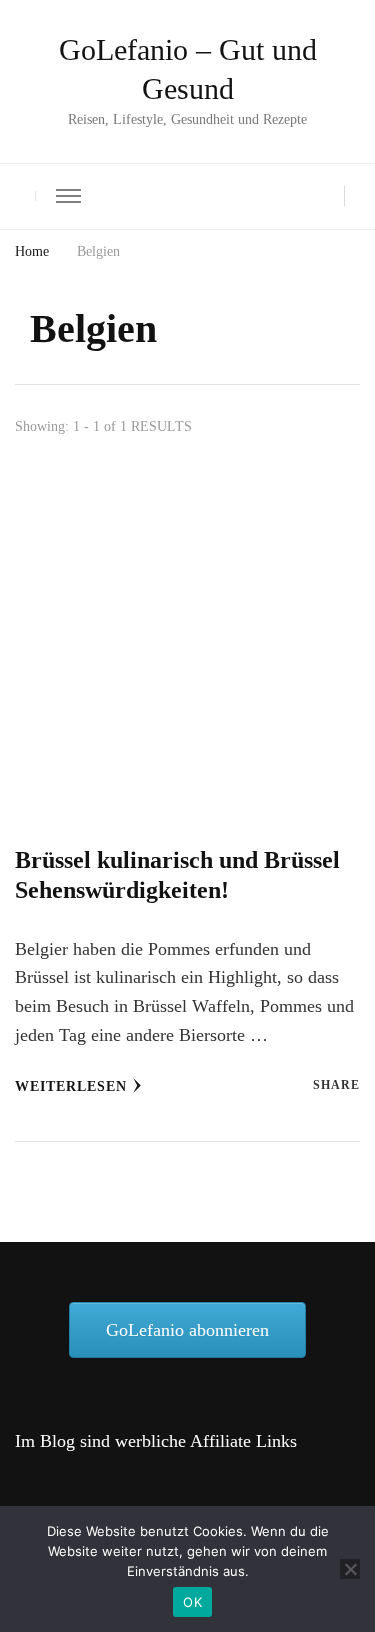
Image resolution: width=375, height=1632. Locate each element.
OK (192, 1602)
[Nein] (350, 1569)
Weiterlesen (71, 1086)
